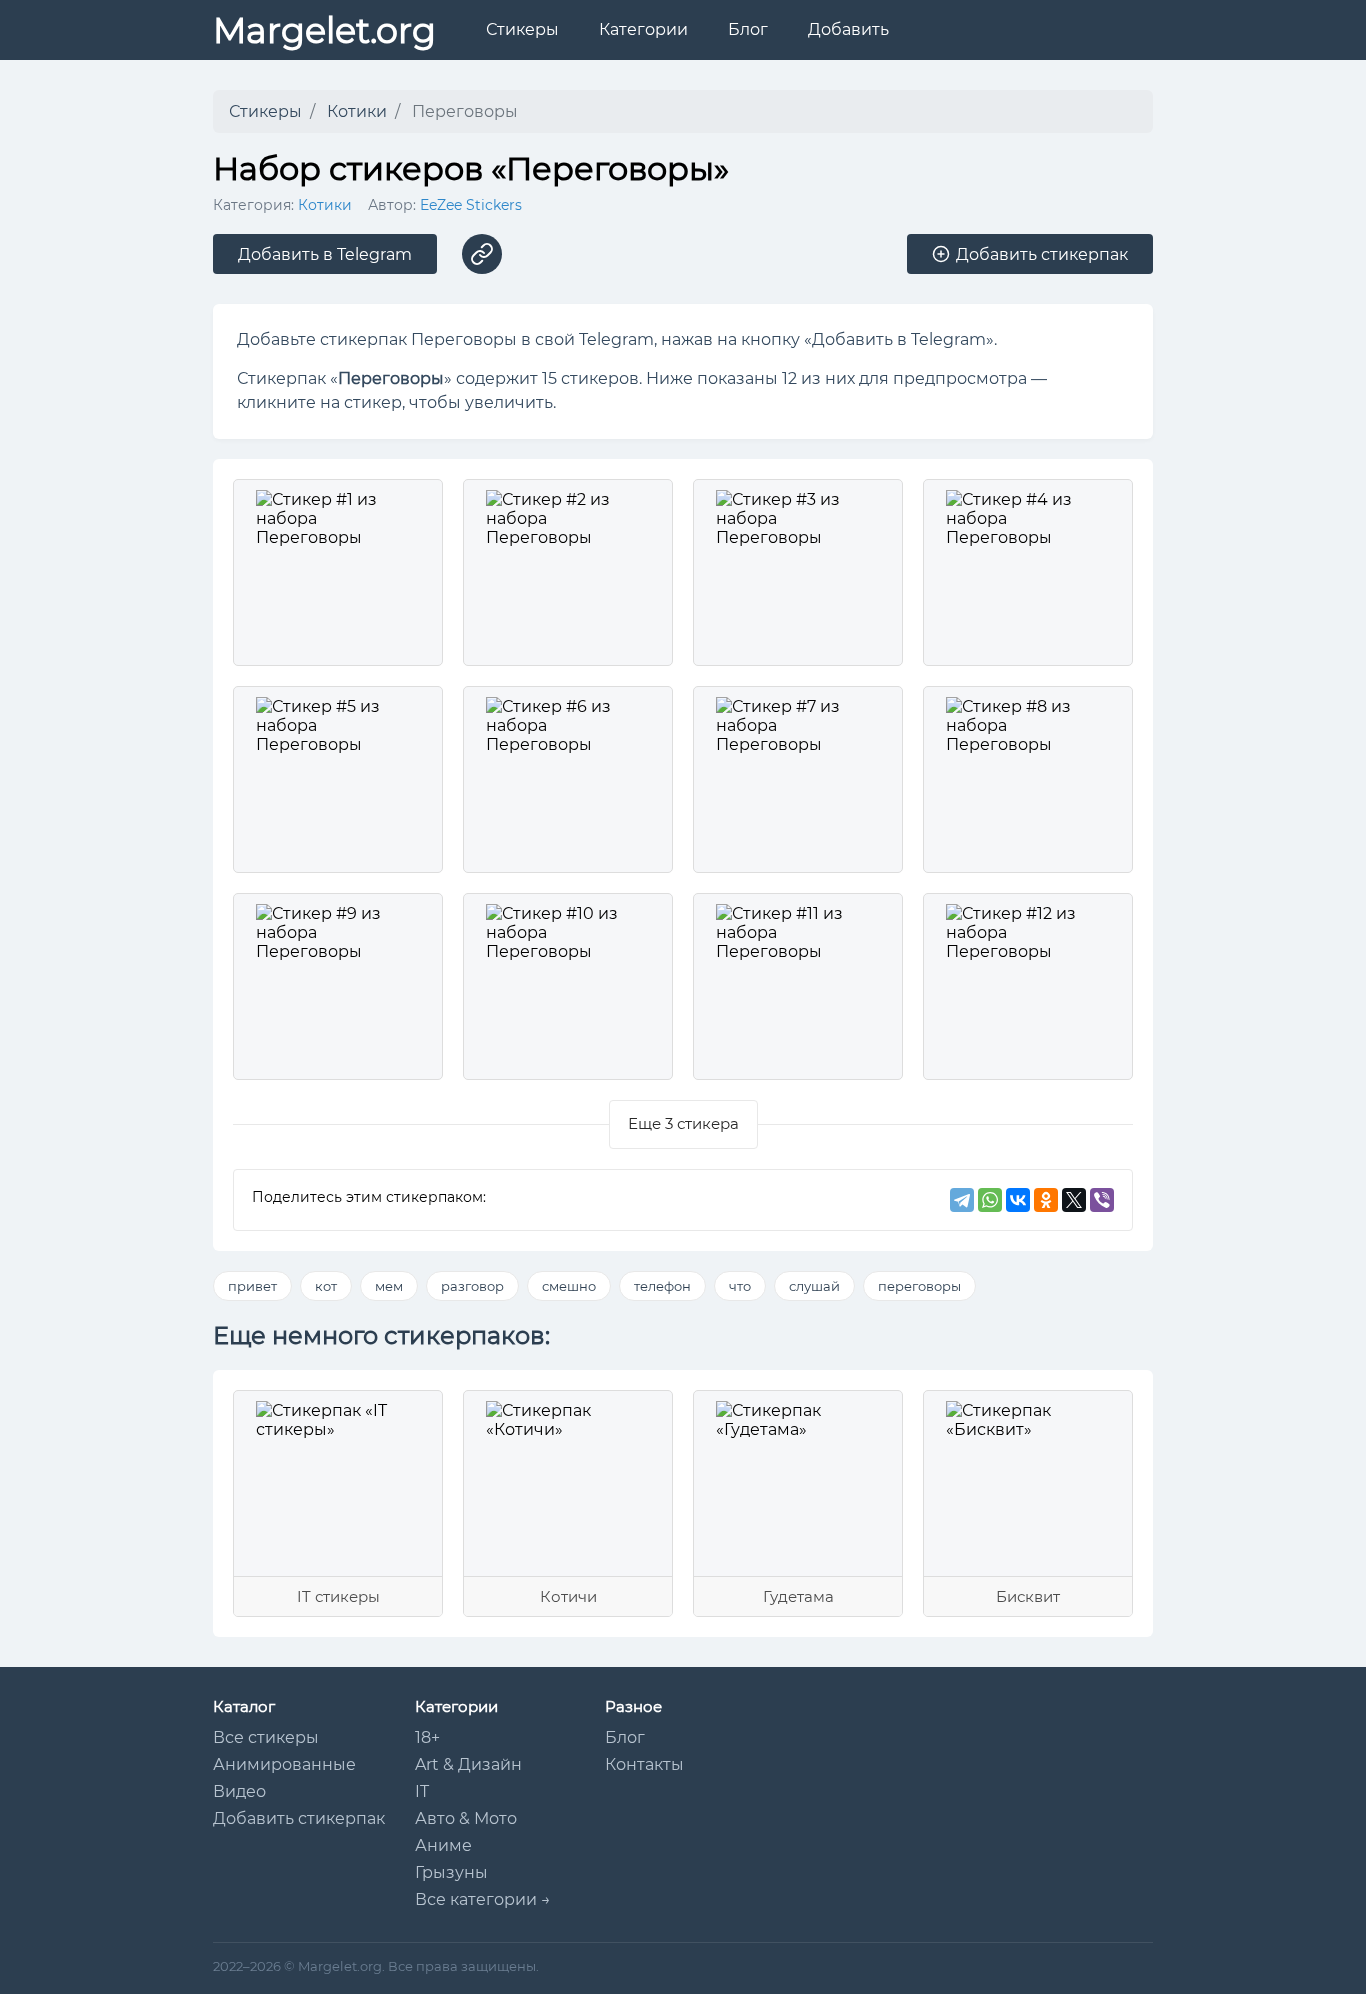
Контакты (644, 1764)
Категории (643, 29)
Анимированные (284, 1764)
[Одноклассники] (1046, 1200)
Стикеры (522, 29)
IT (422, 1791)
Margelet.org (324, 30)
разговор (472, 1286)
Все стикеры (266, 1737)
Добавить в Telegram (325, 254)
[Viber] (1102, 1200)
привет (252, 1286)
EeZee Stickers (471, 205)
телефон (662, 1286)
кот (326, 1286)
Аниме (443, 1845)
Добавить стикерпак (299, 1818)
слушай (814, 1286)
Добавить (848, 29)
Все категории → (483, 1899)
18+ (427, 1737)
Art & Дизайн (468, 1764)
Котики (325, 205)
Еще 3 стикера (683, 1123)
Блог (748, 29)
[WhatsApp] (990, 1200)
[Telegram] (962, 1200)
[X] (1074, 1200)
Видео (239, 1791)
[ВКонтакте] (1018, 1200)
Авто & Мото (466, 1818)
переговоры (919, 1286)
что (740, 1286)
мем (389, 1286)
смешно (569, 1286)
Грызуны (451, 1872)
